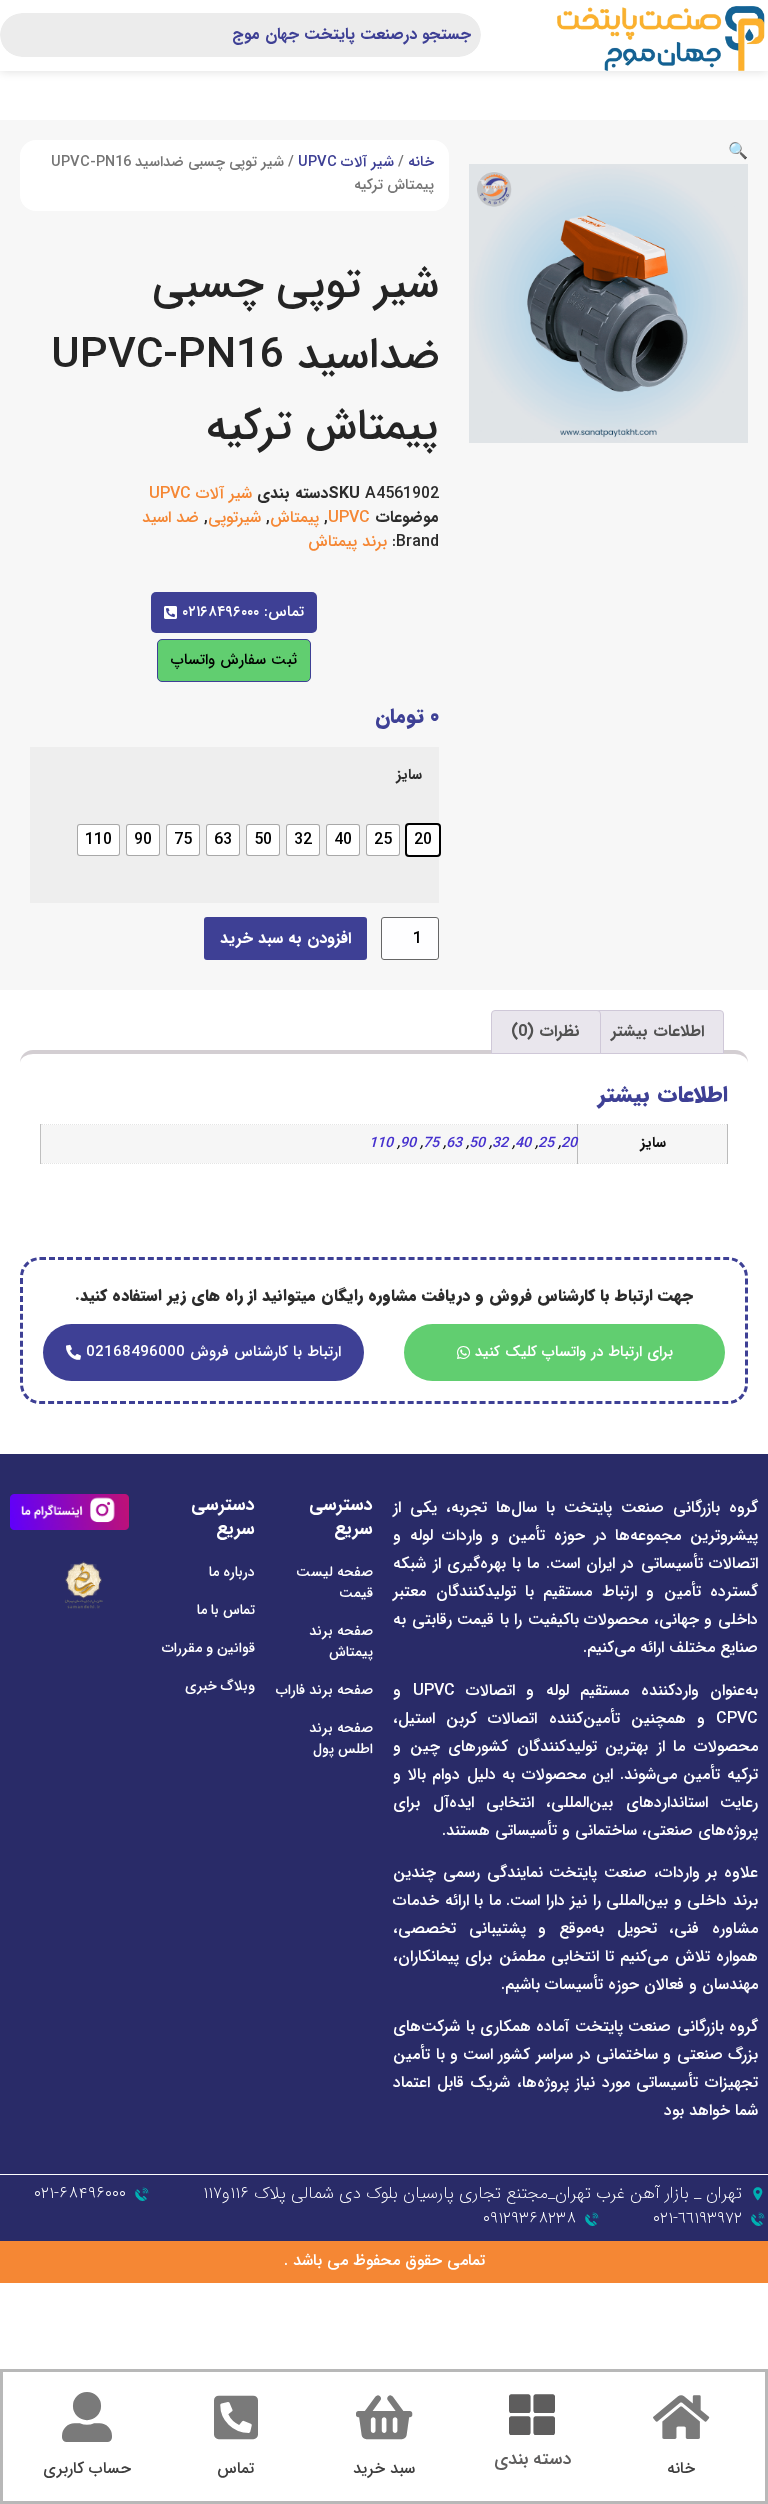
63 (454, 1143)
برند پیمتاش (347, 541)
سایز (409, 776)
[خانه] (681, 2417)
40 (523, 1143)
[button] (738, 151)
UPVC (349, 517)
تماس (235, 2468)
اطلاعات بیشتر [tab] (657, 1031)
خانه (421, 162)
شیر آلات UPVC (346, 162)
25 (546, 1143)
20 (569, 1143)
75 (431, 1143)
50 (477, 1143)
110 (381, 1143)
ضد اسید (170, 517)
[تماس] (236, 2417)
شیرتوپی (234, 517)
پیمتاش (294, 517)
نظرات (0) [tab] (545, 1031)
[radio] (423, 840)
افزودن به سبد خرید (285, 938)
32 (500, 1143)
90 (408, 1143)
